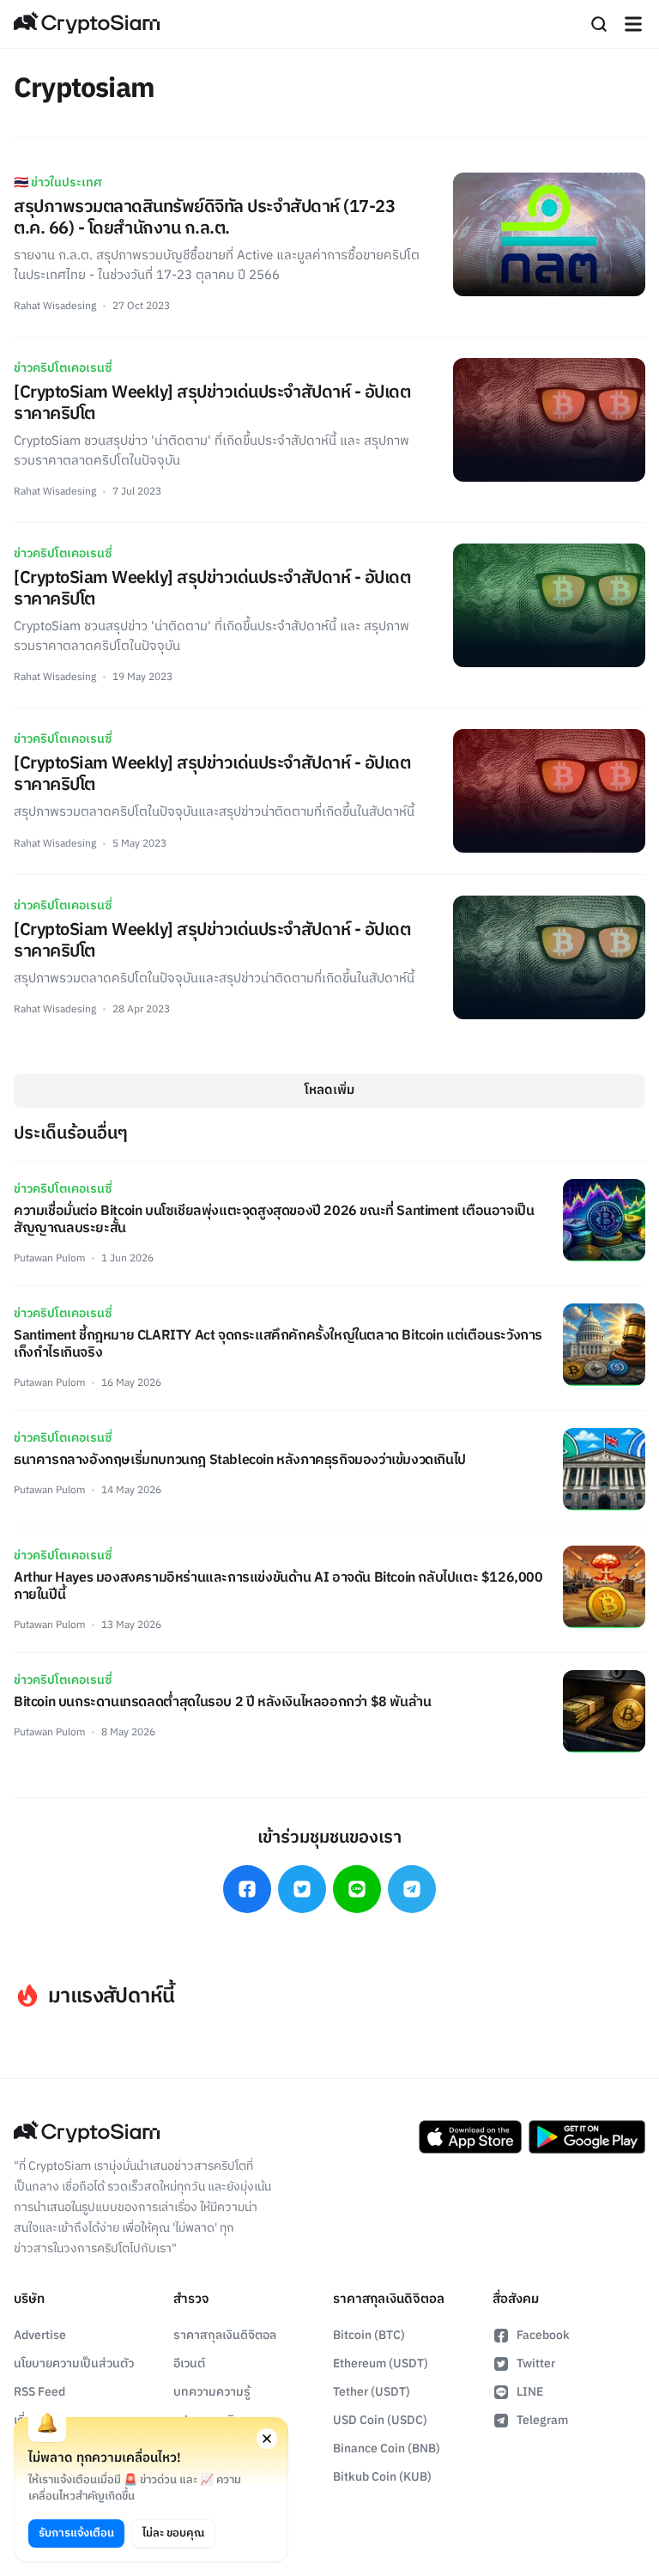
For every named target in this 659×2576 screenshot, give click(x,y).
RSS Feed (39, 2392)
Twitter (536, 2363)
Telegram (542, 2420)
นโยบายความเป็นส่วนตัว (74, 2363)
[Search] (599, 24)
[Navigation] (633, 24)
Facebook (543, 2335)
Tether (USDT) (372, 2392)
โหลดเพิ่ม (329, 1090)
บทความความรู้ (212, 2392)
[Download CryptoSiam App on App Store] (470, 2137)
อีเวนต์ (189, 2363)
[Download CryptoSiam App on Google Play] (587, 2137)
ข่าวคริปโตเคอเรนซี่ (63, 368)
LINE (530, 2392)
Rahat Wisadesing (55, 306)
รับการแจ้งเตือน (76, 2533)
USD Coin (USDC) (380, 2420)
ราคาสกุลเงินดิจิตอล (225, 2335)
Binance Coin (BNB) (387, 2448)
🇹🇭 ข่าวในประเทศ (58, 182)
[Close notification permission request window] (267, 2439)
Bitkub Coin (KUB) (382, 2477)
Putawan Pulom (49, 1258)
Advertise (40, 2335)
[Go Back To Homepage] (87, 24)
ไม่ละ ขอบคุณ (173, 2533)
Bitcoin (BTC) (369, 2335)
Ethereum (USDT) (381, 2363)
